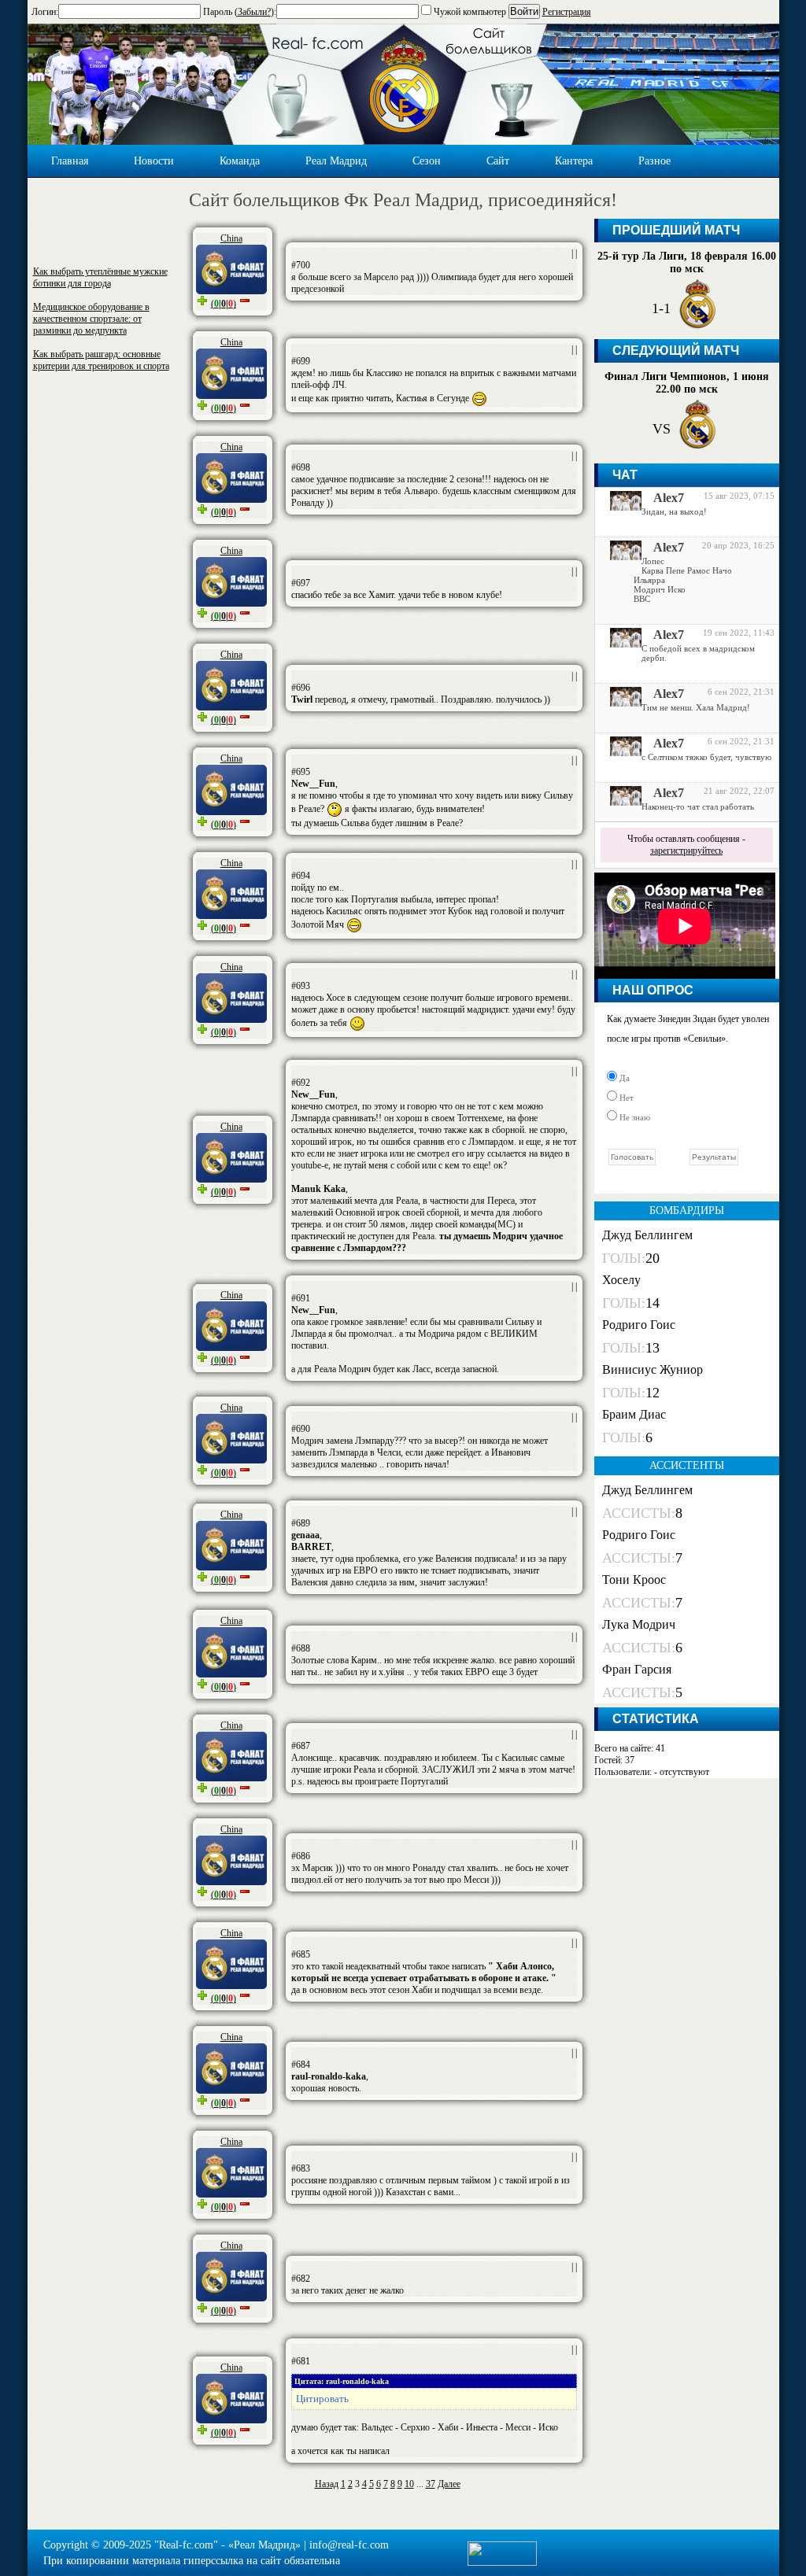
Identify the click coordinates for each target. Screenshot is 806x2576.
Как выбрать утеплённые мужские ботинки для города (100, 277)
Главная (70, 161)
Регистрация (567, 12)
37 (431, 2484)
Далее (449, 2484)
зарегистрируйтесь (686, 851)
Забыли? (254, 12)
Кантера (574, 161)
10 (409, 2484)
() (224, 304)
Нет (625, 1098)
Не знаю (634, 1117)
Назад (327, 2484)
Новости (154, 161)
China (231, 238)
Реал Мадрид (336, 161)
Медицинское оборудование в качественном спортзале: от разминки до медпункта (91, 319)
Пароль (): (240, 12)
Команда (240, 161)
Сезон (427, 161)
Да (623, 1078)
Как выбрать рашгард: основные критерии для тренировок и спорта (101, 360)
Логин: (45, 12)
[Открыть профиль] (620, 507)
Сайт (498, 161)
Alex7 (669, 498)
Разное (654, 161)
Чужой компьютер (469, 12)
